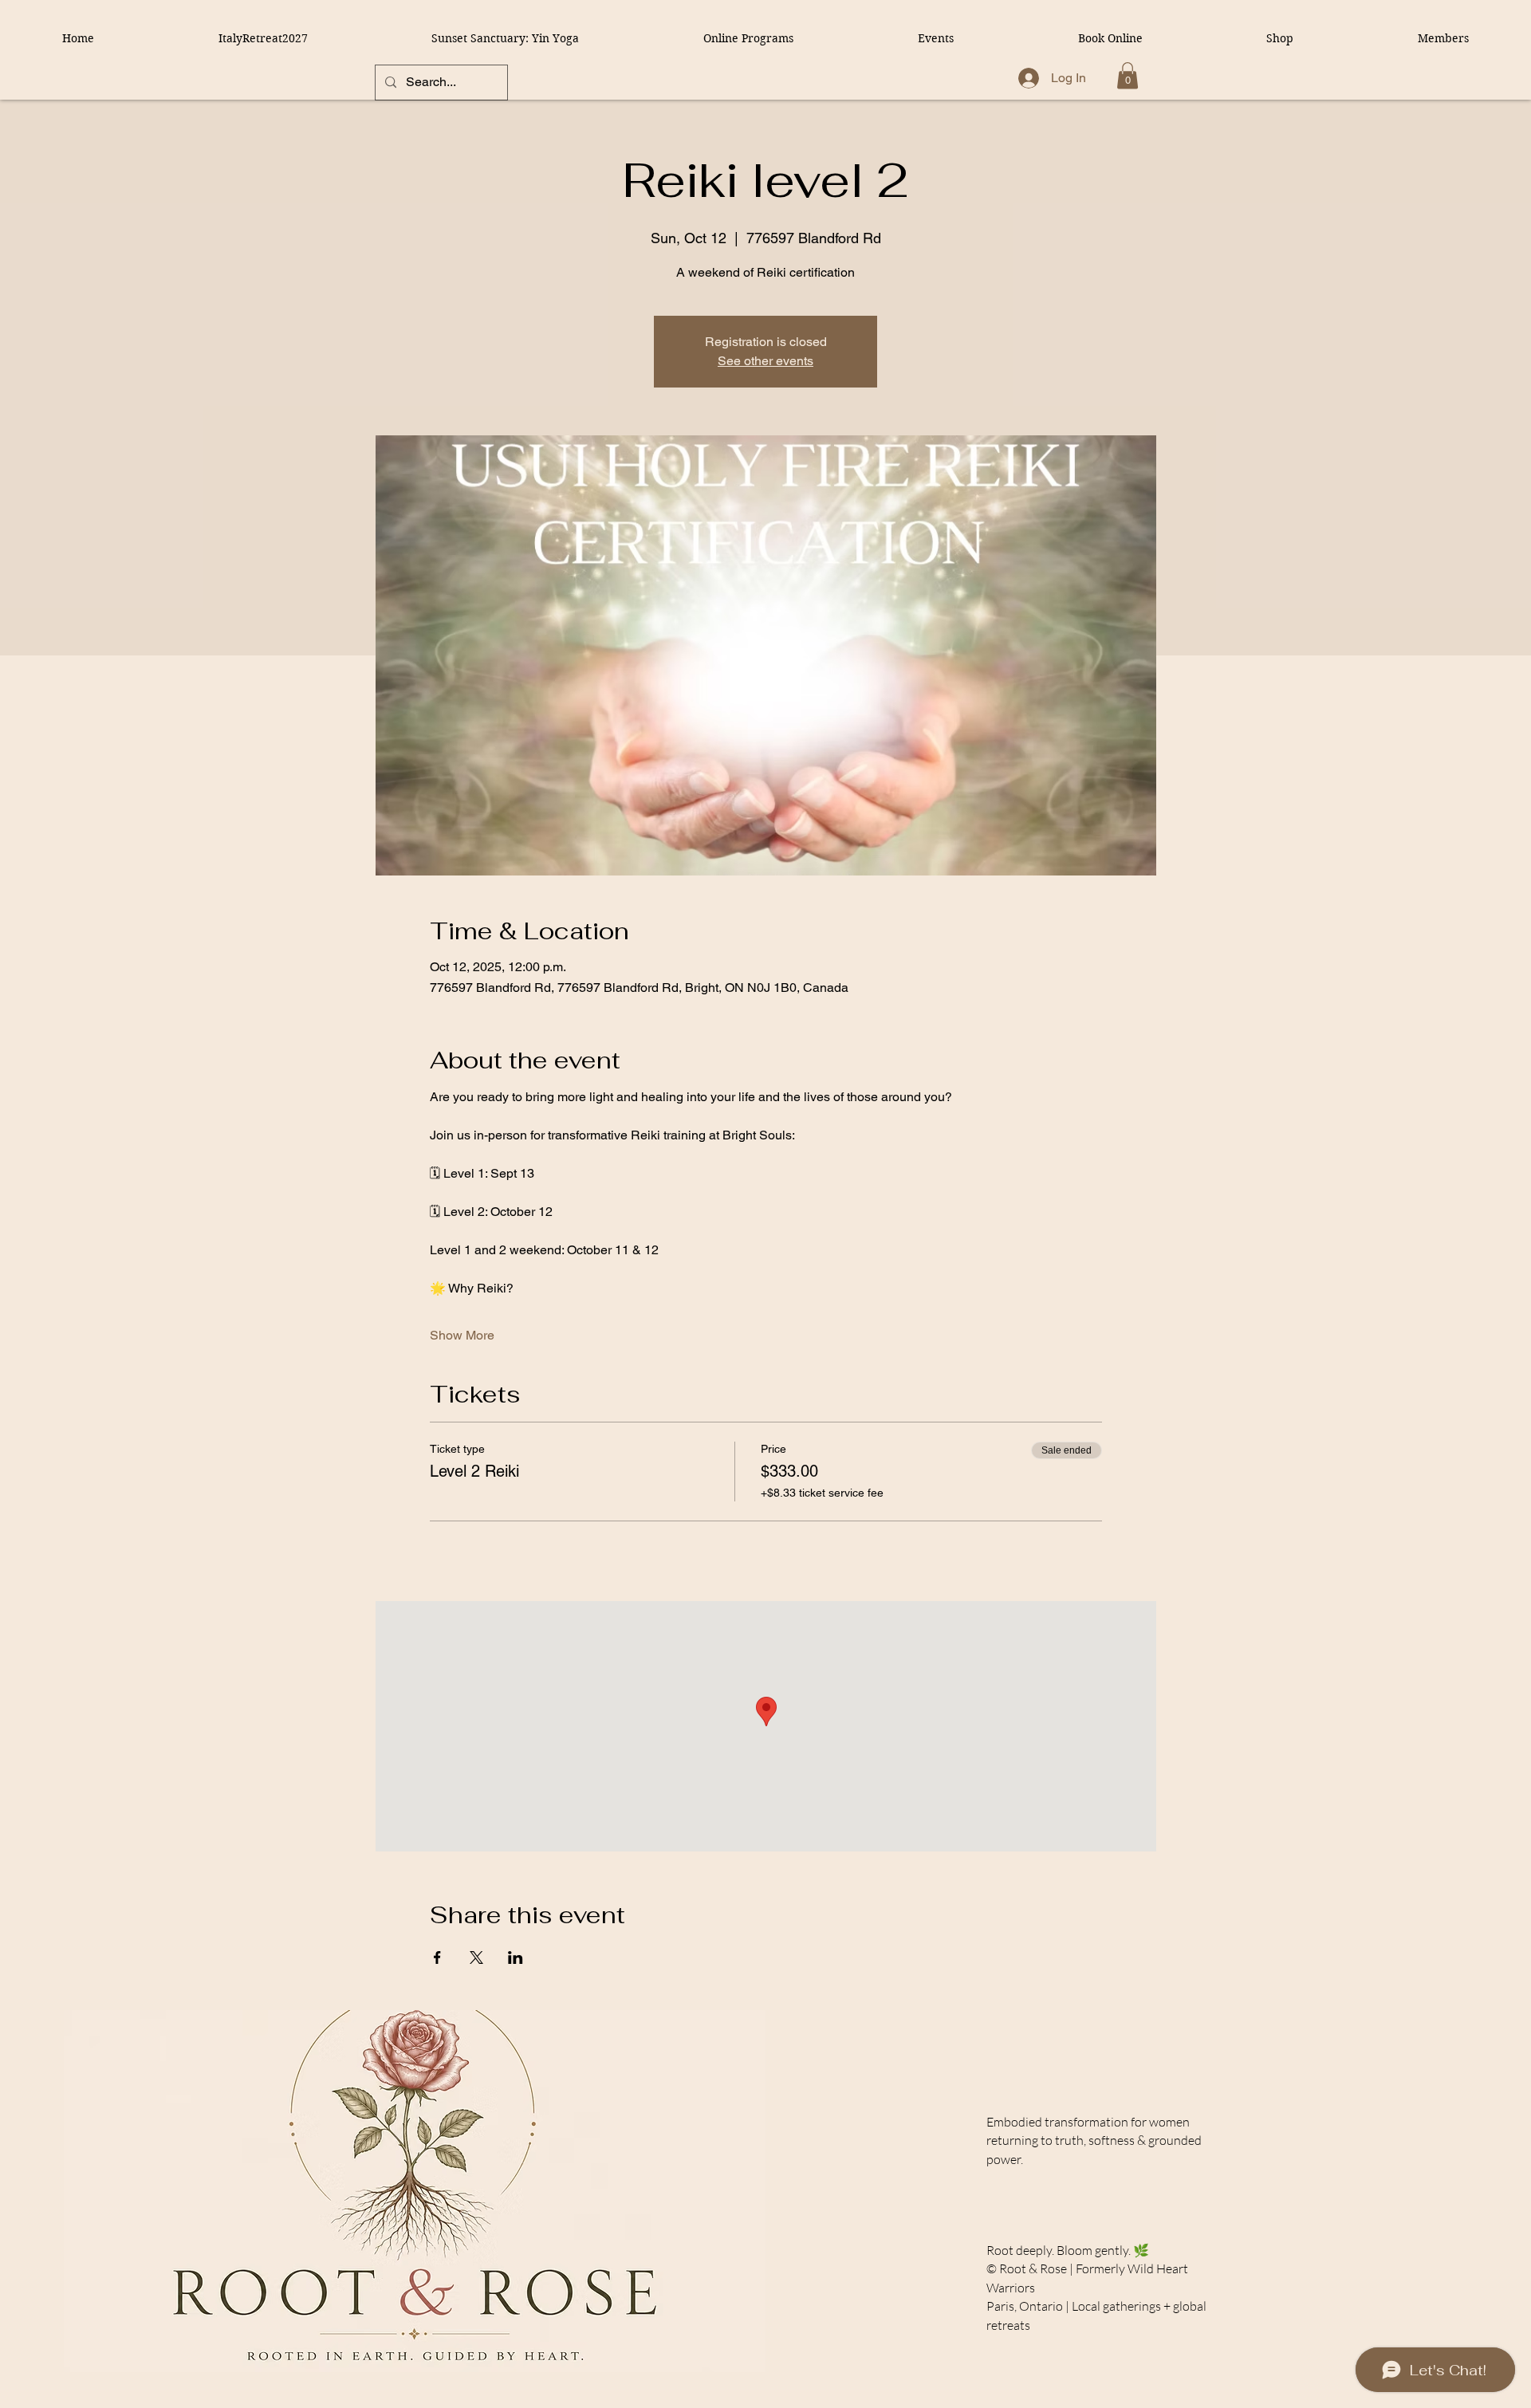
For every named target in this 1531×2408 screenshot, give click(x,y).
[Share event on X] (476, 1957)
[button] (1128, 75)
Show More (462, 1335)
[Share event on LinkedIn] (516, 1957)
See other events (765, 361)
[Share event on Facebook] (437, 1957)
